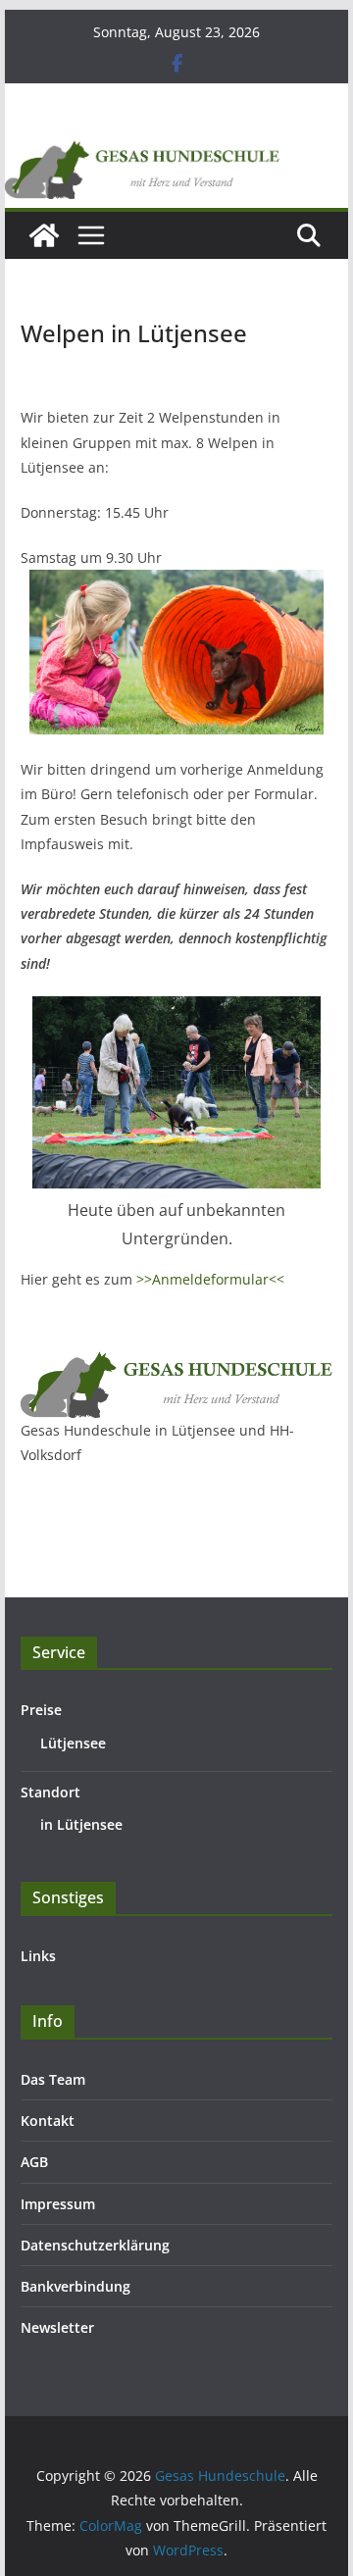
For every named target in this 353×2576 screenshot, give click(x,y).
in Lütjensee (81, 1824)
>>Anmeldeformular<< (210, 1279)
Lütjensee (73, 1743)
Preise (41, 1710)
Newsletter (57, 2327)
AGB (34, 2162)
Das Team (53, 2079)
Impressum (58, 2204)
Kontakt (48, 2121)
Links (38, 1956)
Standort (50, 1792)
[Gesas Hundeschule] (44, 235)
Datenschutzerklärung (95, 2245)
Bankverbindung (76, 2286)
